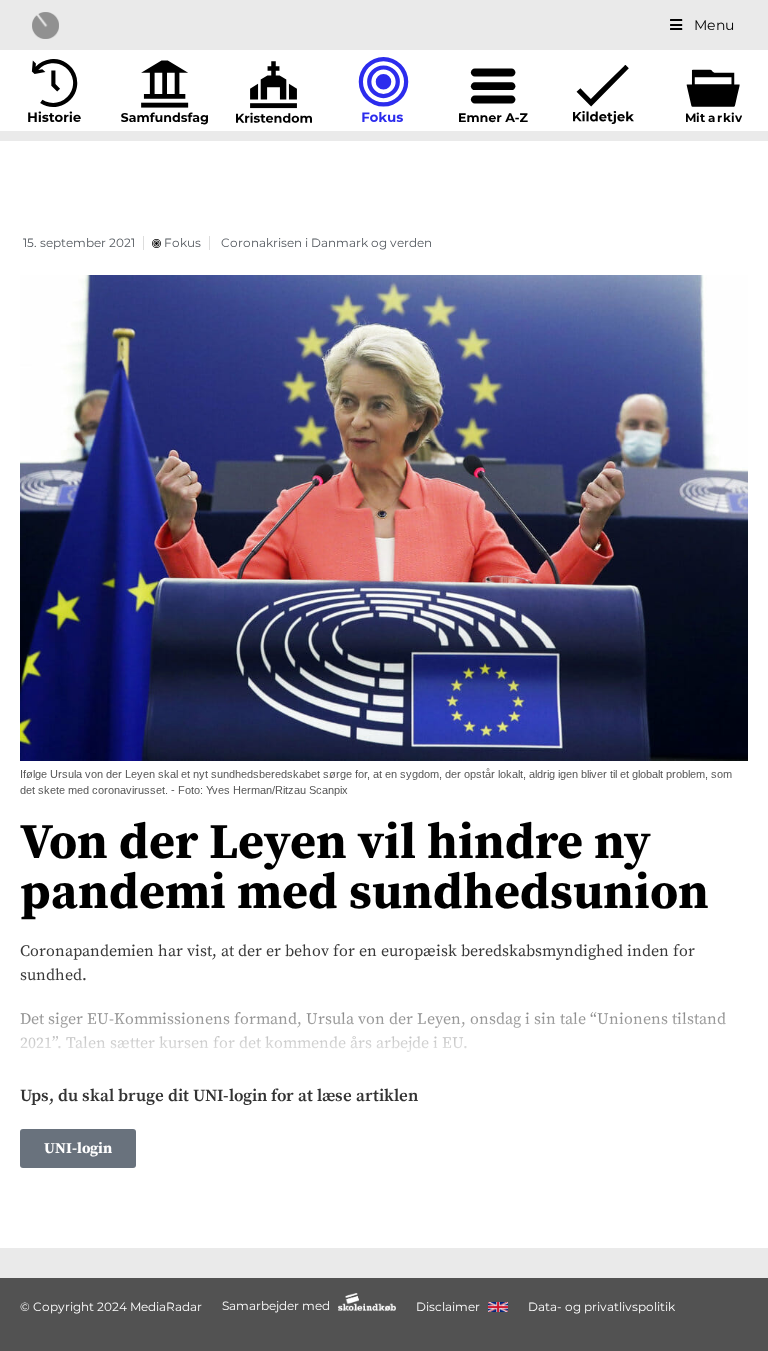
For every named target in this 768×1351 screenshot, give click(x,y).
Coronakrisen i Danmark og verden (326, 242)
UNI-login (78, 1148)
